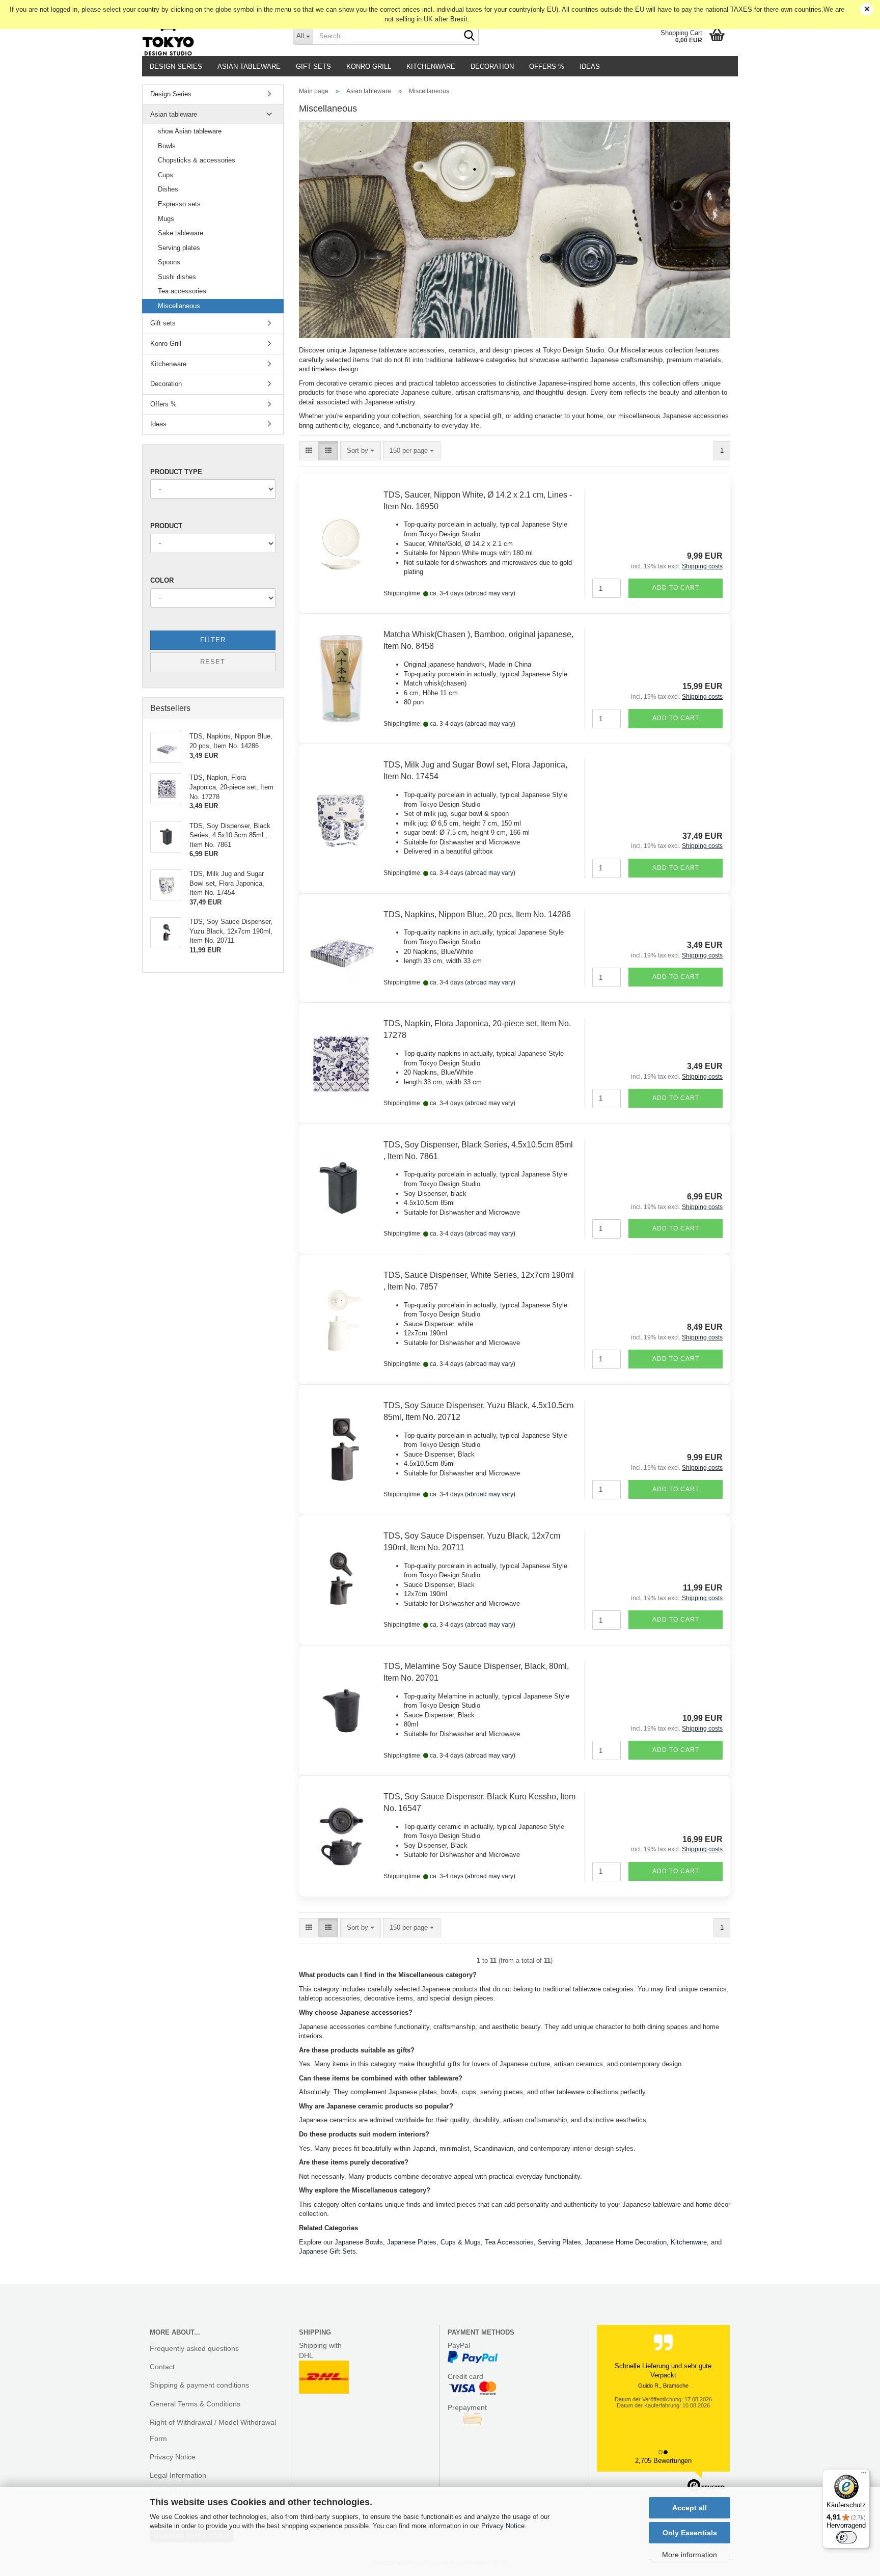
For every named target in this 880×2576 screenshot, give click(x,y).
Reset (213, 662)
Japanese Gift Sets (327, 2251)
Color (162, 580)
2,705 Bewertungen (663, 2461)
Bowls (167, 146)
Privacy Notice (503, 2526)
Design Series (176, 66)
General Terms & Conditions (195, 2404)
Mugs (166, 219)
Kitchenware (431, 66)
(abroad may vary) (490, 593)
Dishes (168, 189)
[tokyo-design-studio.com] (210, 36)
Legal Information (178, 2475)
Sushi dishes (177, 277)
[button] (309, 451)
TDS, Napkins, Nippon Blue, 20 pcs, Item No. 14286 (477, 914)
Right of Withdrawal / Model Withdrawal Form (213, 2430)
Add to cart (676, 588)
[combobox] (361, 451)
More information (690, 2555)
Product (166, 526)
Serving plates (179, 248)
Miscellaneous (179, 306)
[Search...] (469, 36)
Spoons (169, 262)
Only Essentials (690, 2533)
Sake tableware (181, 233)
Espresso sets (179, 204)
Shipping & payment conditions (199, 2385)
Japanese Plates (412, 2242)
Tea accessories (182, 291)
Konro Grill (369, 66)
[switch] (846, 2537)
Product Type (176, 472)
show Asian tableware (190, 131)
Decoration (492, 66)
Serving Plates (559, 2242)
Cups (166, 175)
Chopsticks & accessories (197, 160)
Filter (213, 640)
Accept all (690, 2508)
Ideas (590, 66)
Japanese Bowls (359, 2242)
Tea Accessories (509, 2242)
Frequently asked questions (194, 2348)
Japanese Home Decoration (626, 2242)
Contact (162, 2367)
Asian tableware (249, 66)
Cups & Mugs (461, 2242)
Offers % (547, 66)
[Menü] (864, 2475)
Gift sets (313, 66)
